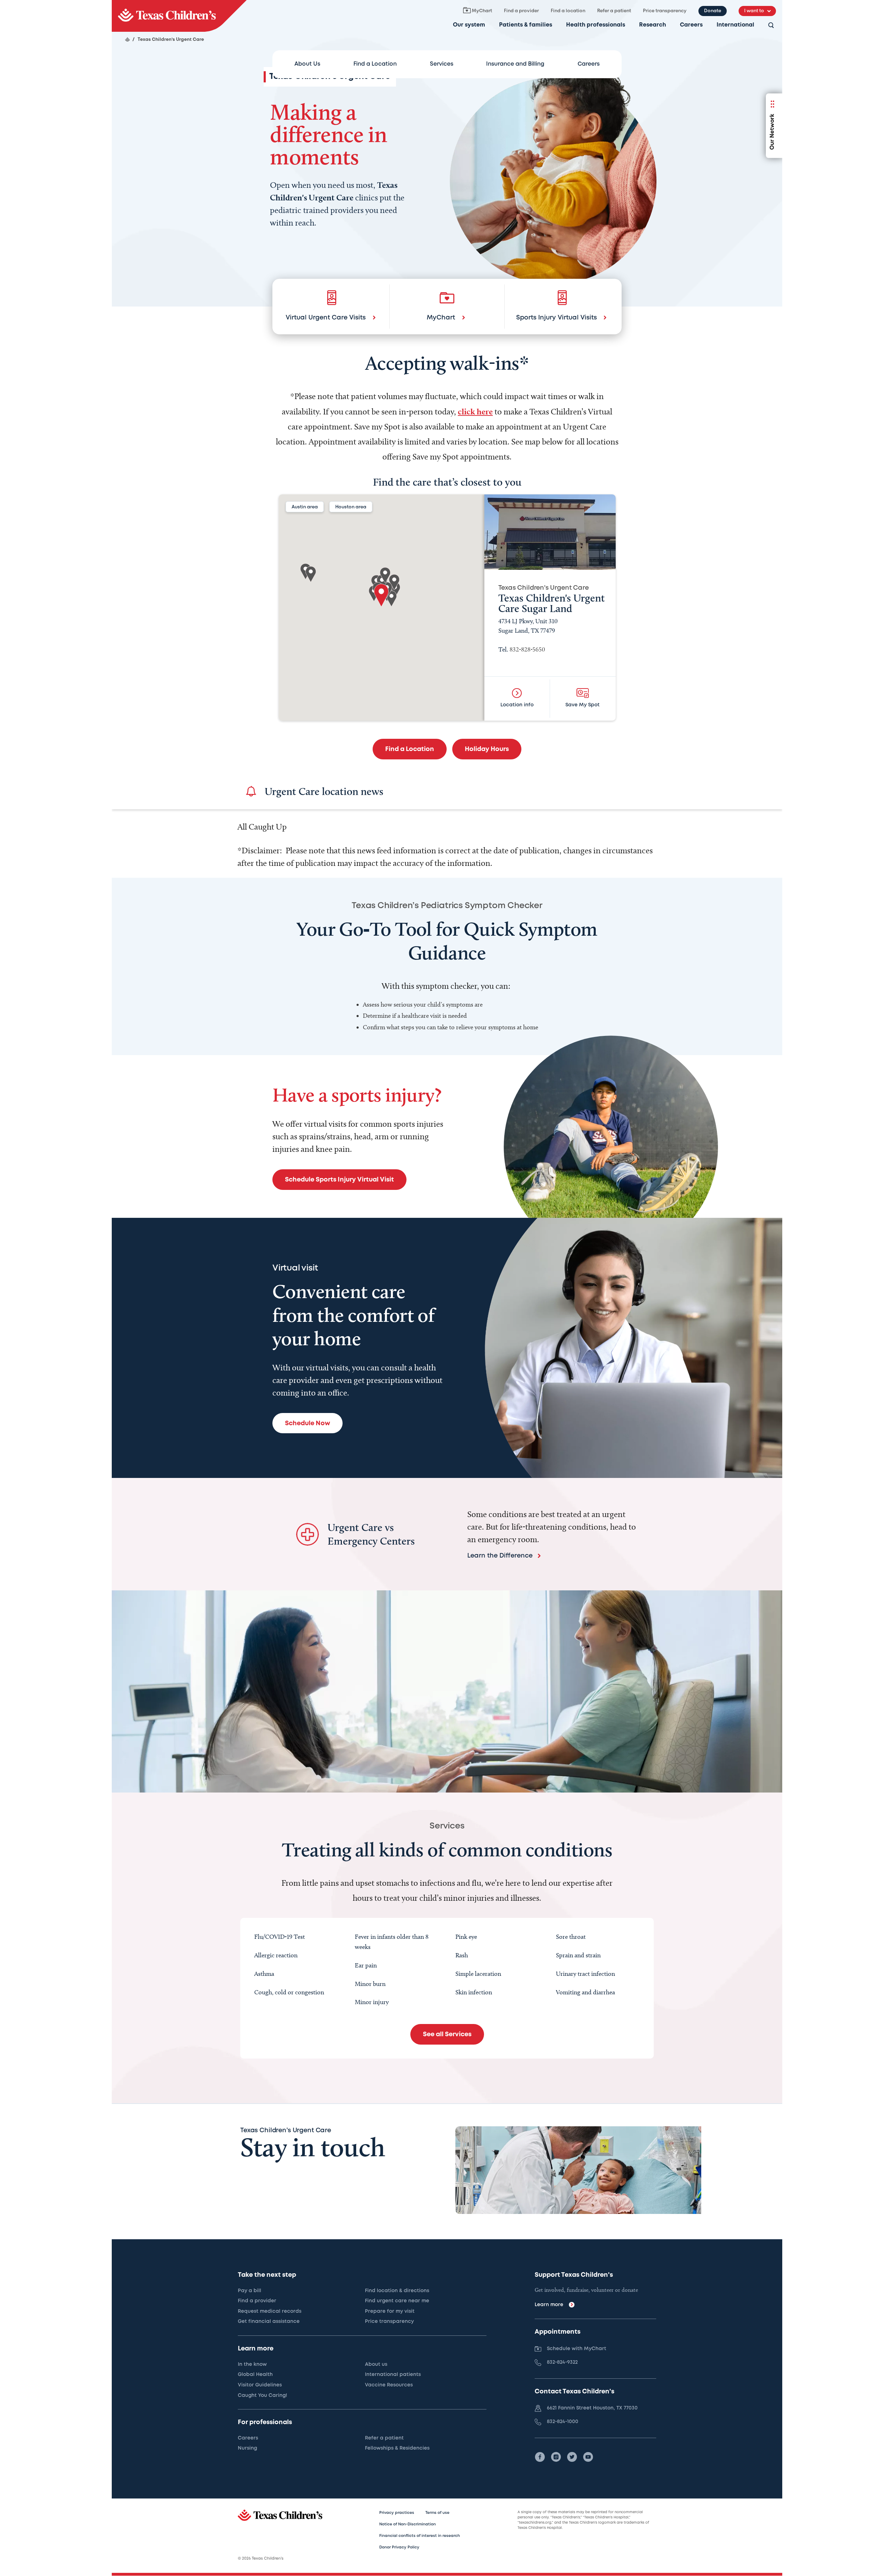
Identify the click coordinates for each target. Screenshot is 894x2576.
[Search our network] (771, 26)
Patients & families (526, 25)
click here (475, 411)
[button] (381, 595)
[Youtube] (588, 2457)
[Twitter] (572, 2457)
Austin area (305, 507)
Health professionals (596, 25)
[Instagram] (556, 2457)
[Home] (127, 39)
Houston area (351, 507)
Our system (469, 25)
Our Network (772, 132)
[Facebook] (540, 2457)
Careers (691, 25)
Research (653, 25)
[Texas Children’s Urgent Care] (179, 16)
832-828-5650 (527, 649)
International (735, 25)
